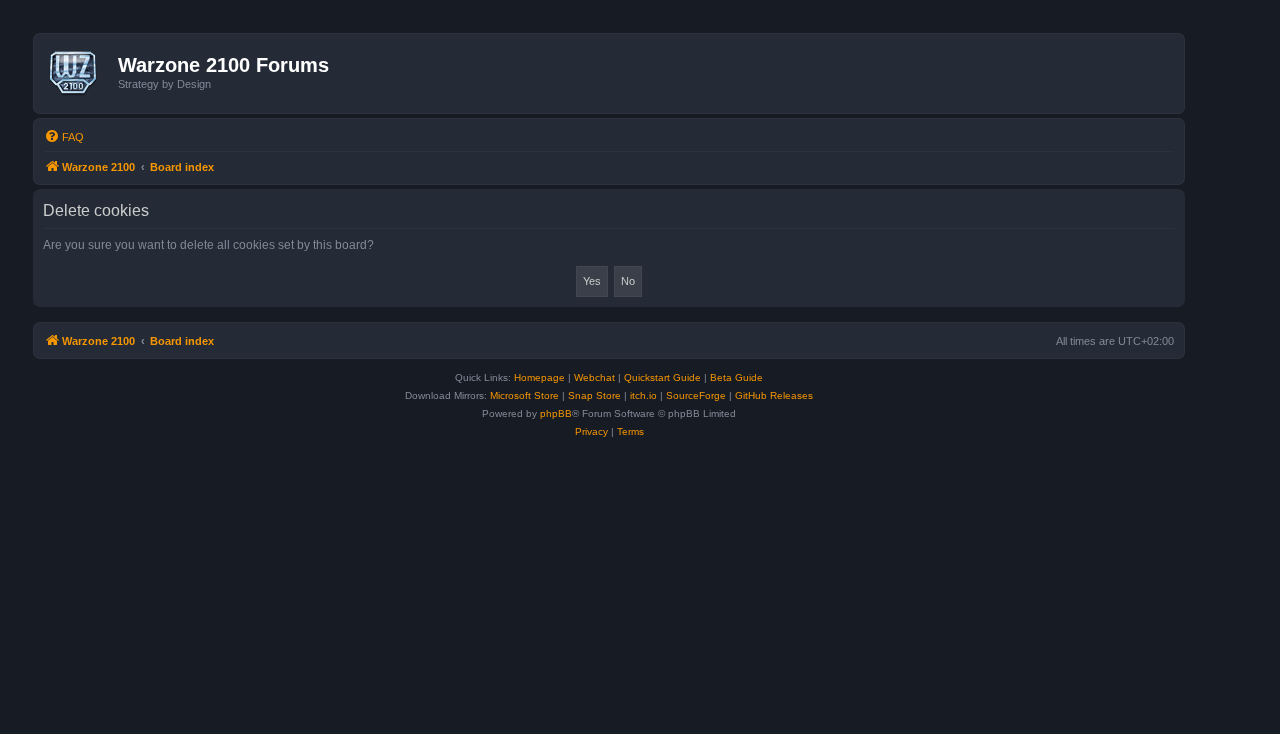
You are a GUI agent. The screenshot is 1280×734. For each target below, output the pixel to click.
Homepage (539, 377)
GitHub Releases (774, 395)
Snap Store (594, 395)
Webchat (594, 377)
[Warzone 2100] (78, 73)
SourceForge (696, 395)
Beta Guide (736, 377)
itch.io (643, 395)
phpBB (556, 413)
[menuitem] (64, 137)
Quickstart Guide (662, 377)
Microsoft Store (524, 395)
